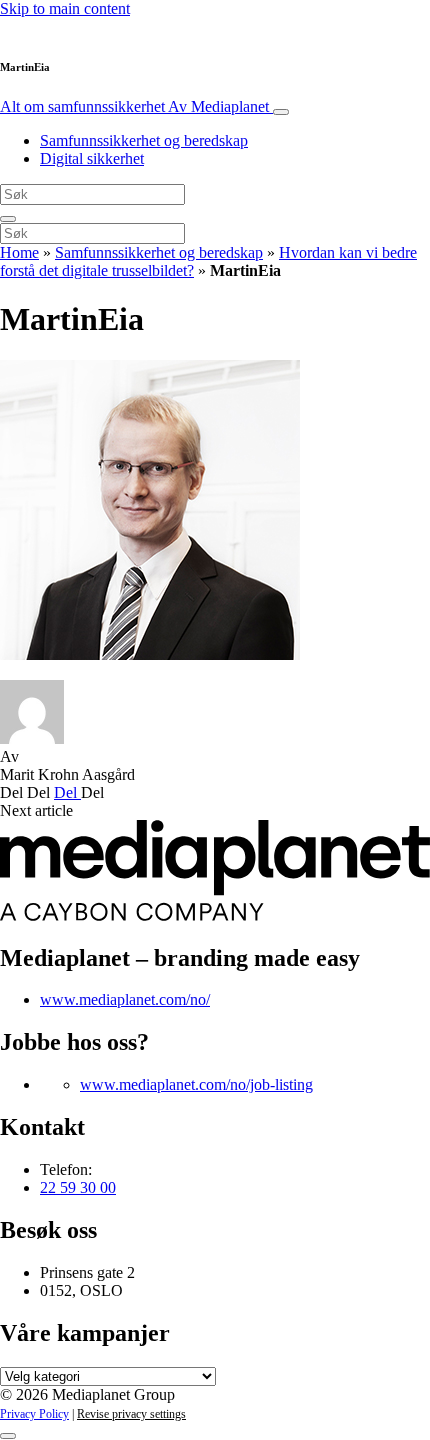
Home (19, 252)
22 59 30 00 (78, 1187)
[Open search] (8, 219)
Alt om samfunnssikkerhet (134, 106)
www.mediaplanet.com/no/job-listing (196, 1084)
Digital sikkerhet (92, 158)
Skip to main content (65, 8)
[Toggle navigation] (281, 112)
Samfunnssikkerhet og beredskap (144, 140)
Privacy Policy (34, 1414)
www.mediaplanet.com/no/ (125, 999)
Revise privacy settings (131, 1414)
